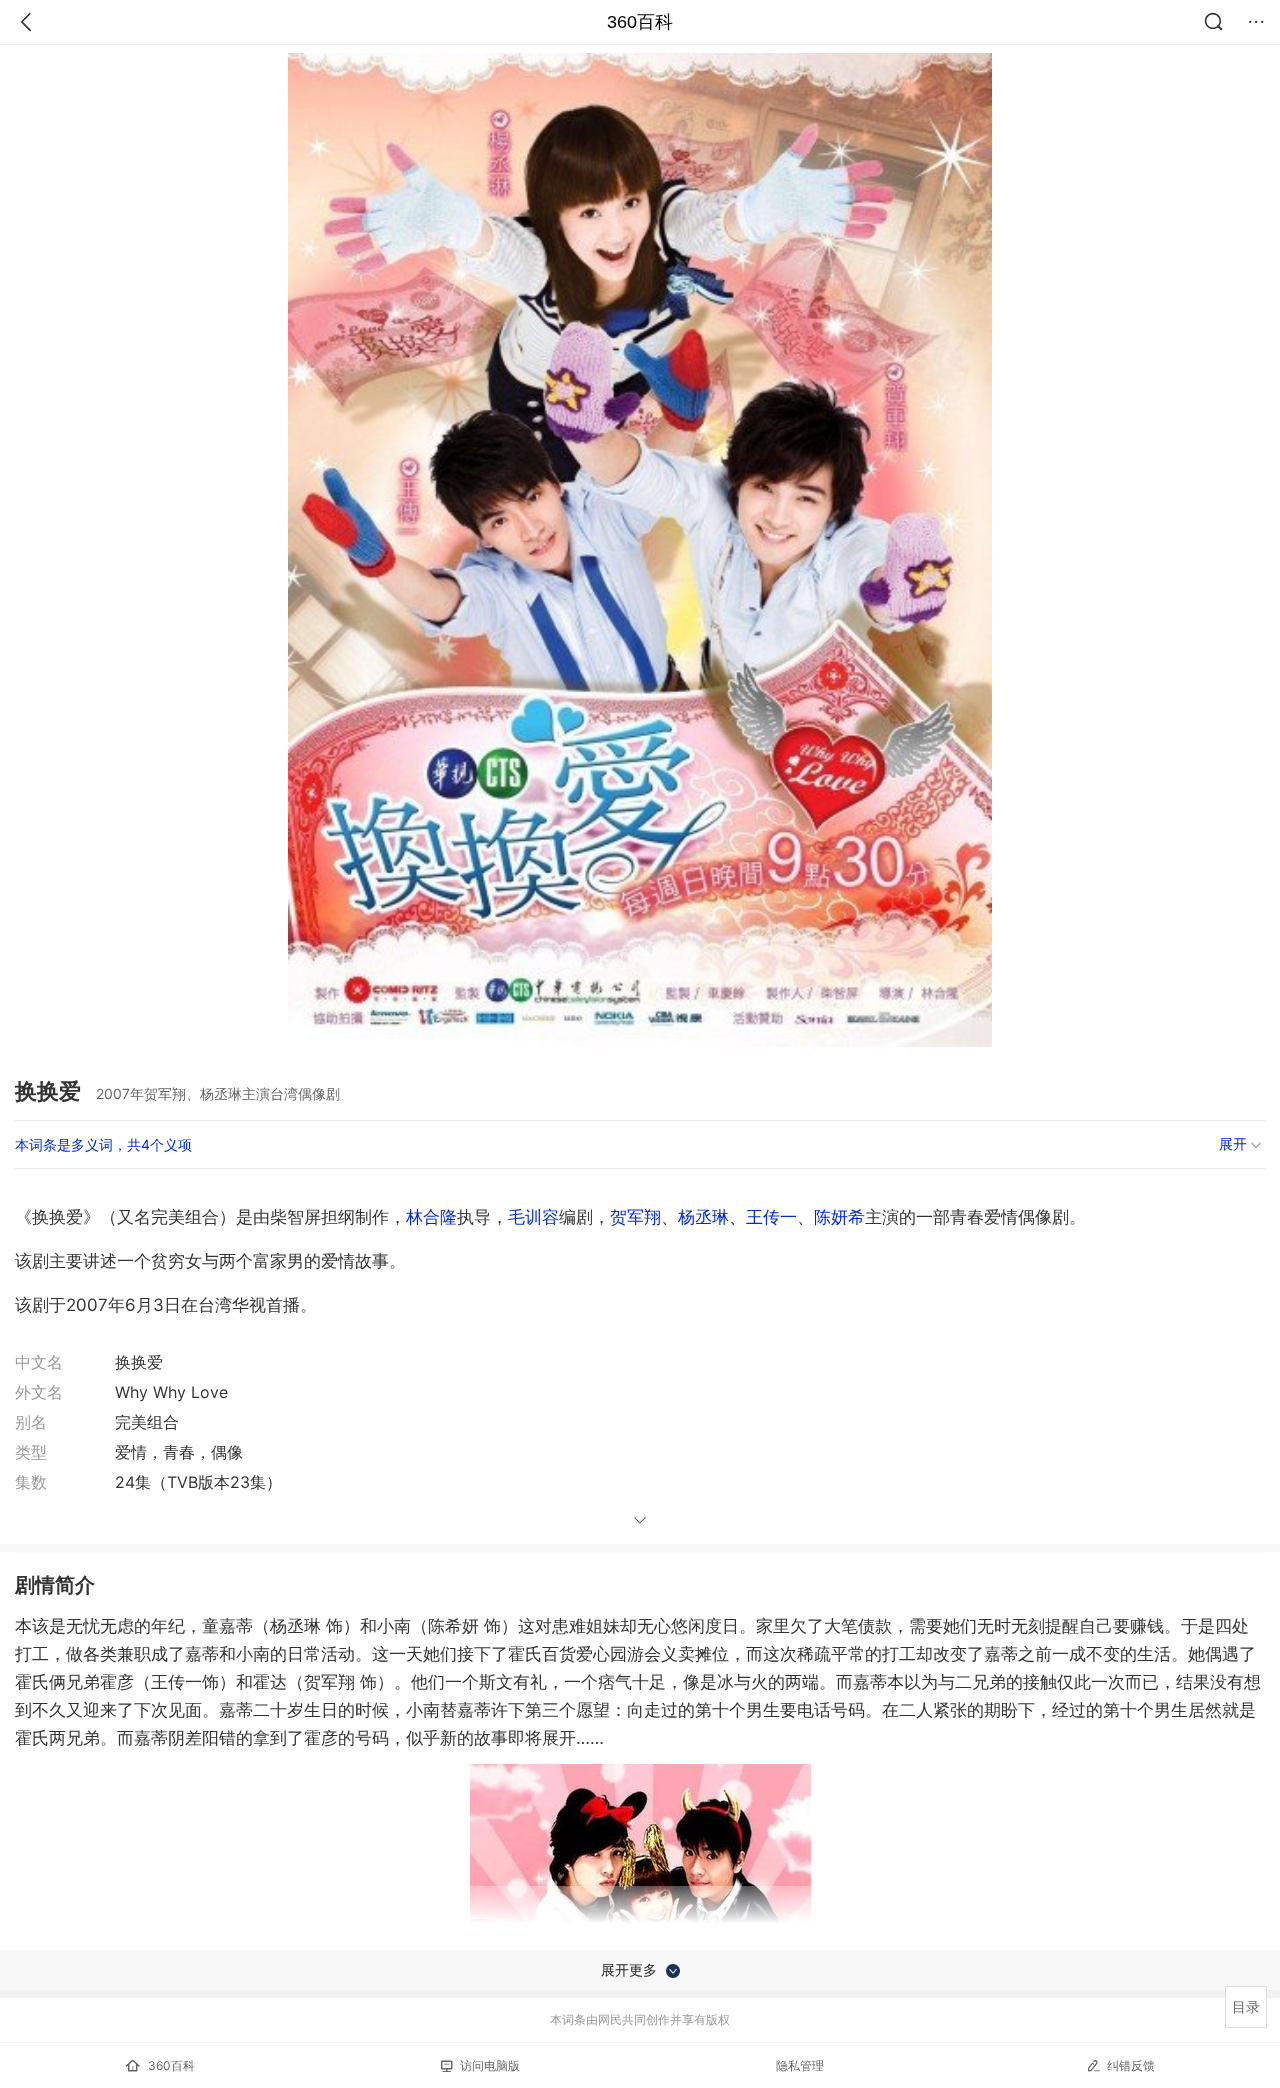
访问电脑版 (490, 2065)
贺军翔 (635, 1217)
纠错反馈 (1131, 2065)
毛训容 (533, 1217)
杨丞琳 (703, 1217)
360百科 (640, 22)
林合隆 (431, 1217)
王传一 (771, 1217)
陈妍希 (839, 1217)
